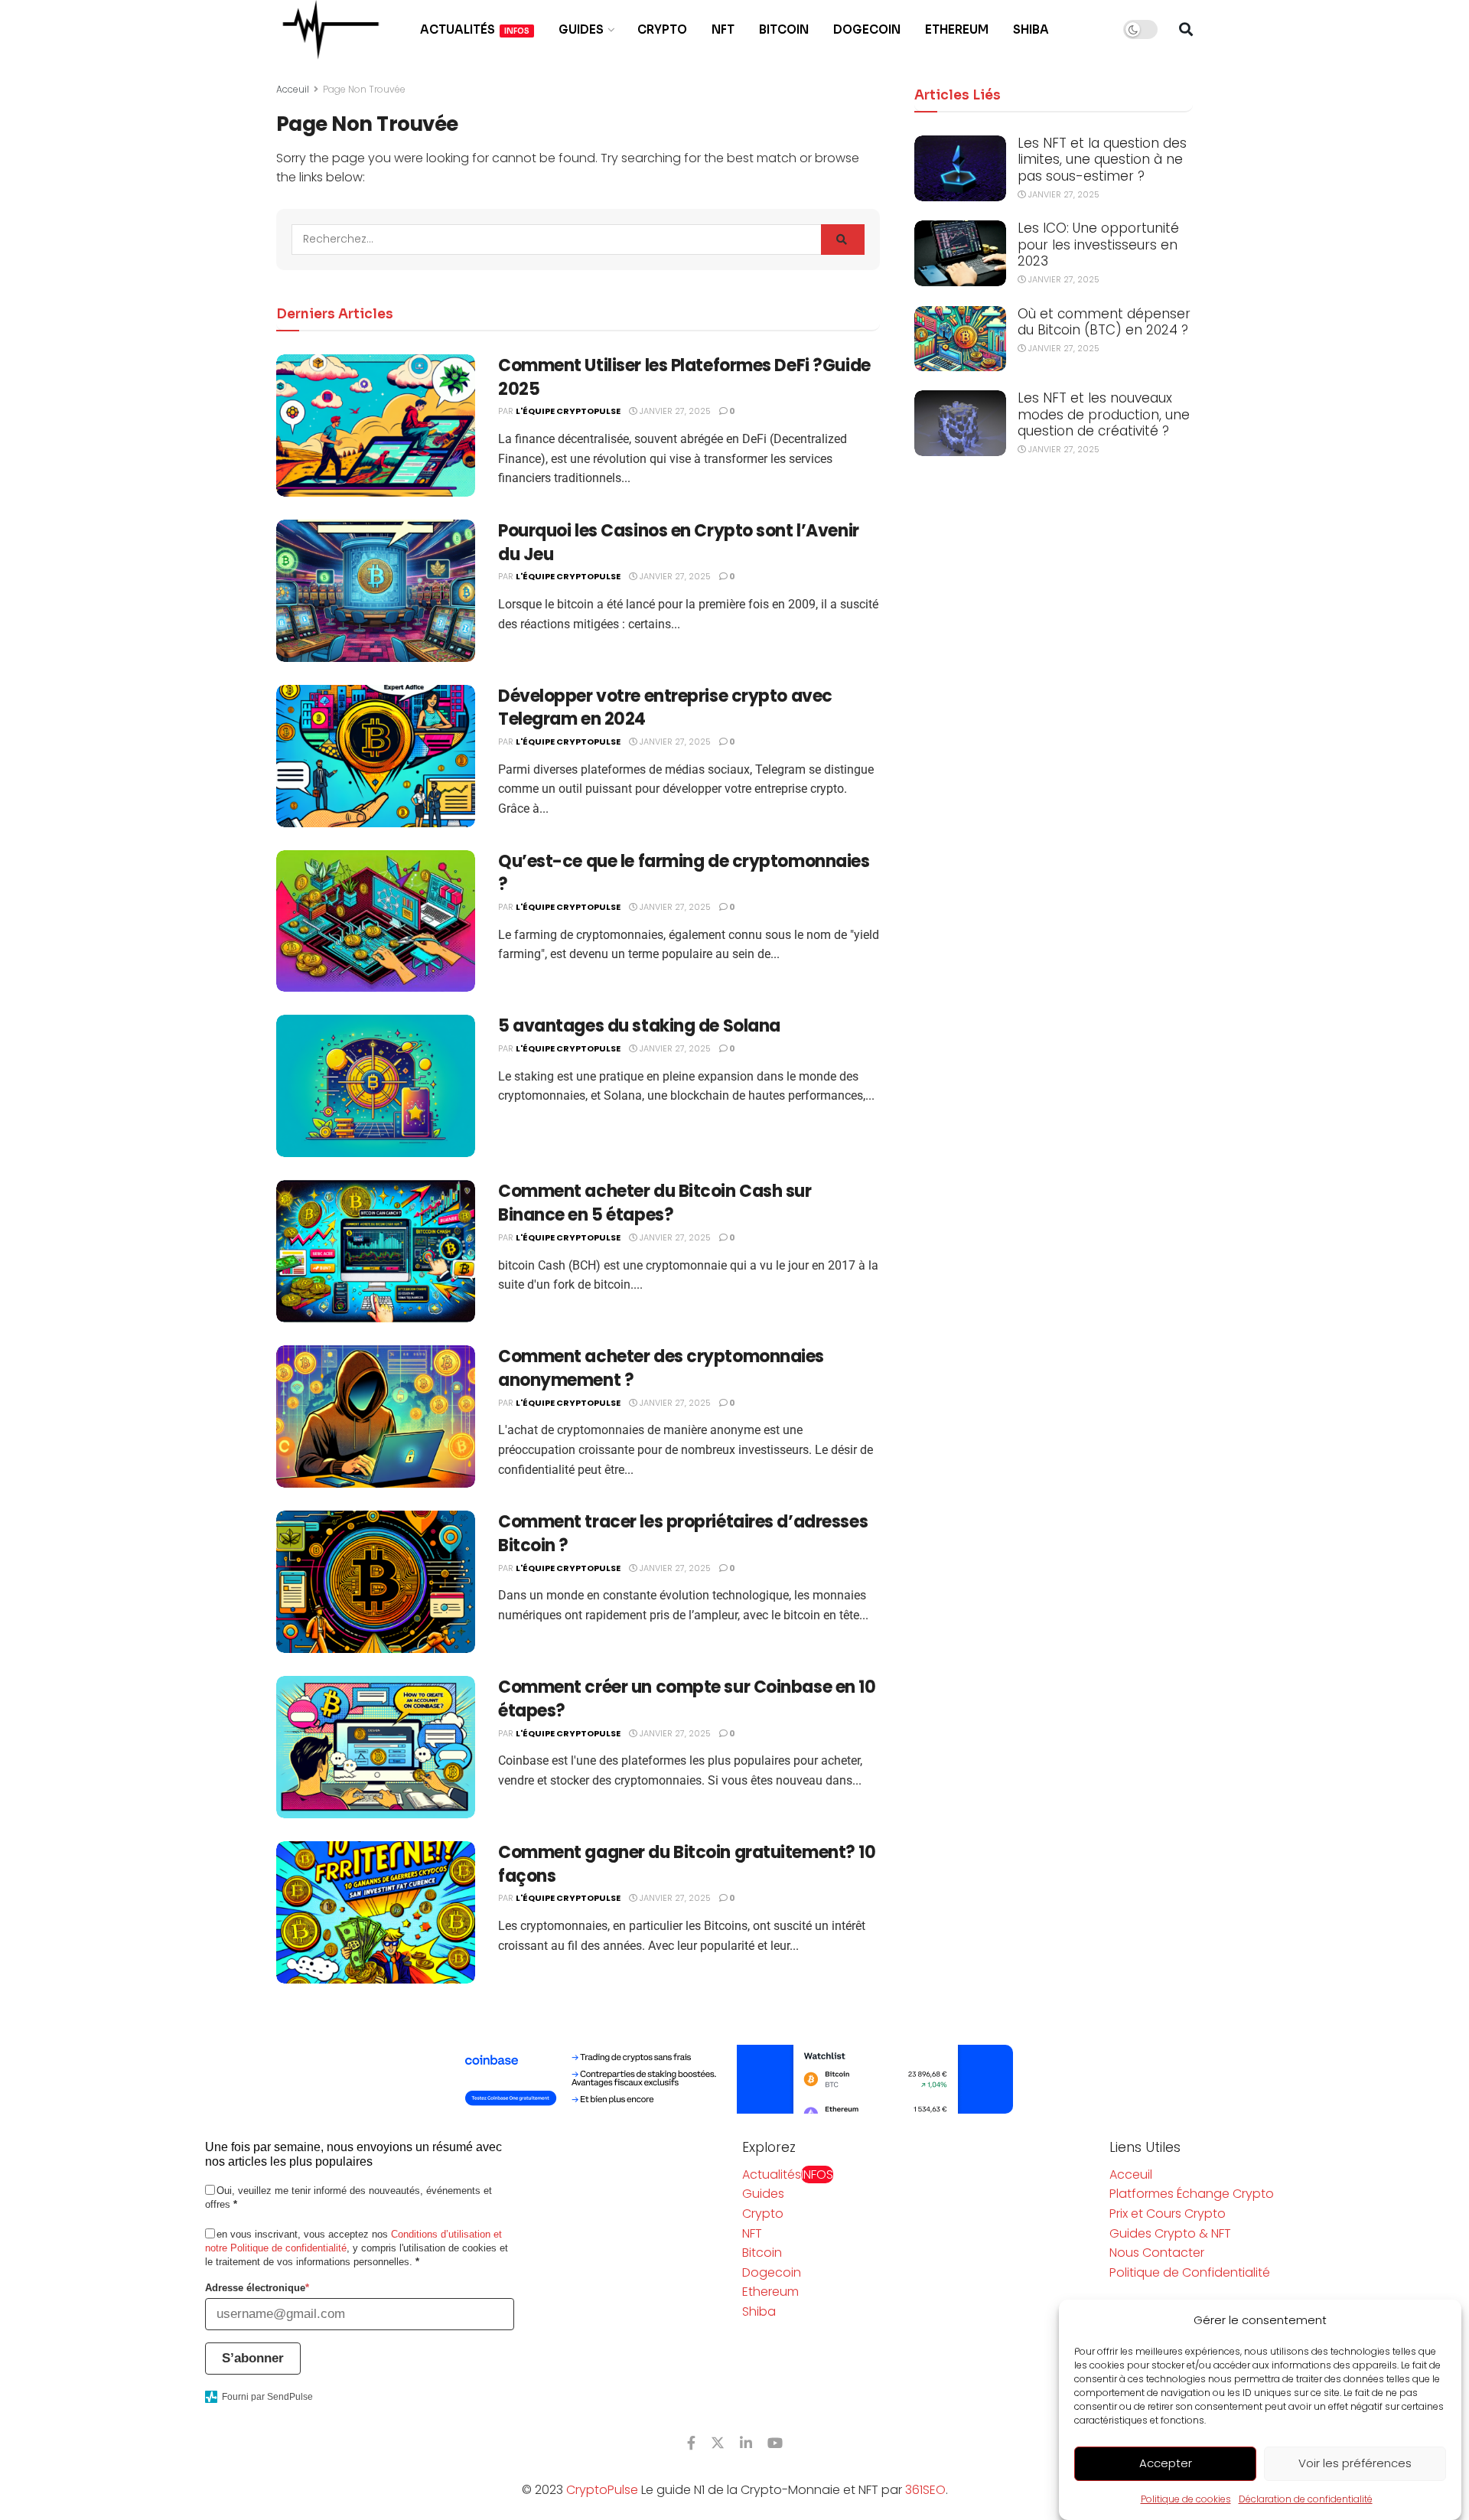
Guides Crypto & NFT (1170, 2233)
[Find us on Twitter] (718, 2443)
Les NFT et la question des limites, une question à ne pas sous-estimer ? (1102, 160)
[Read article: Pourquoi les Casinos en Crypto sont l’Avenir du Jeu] (376, 591)
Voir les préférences (1355, 2464)
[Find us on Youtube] (775, 2443)
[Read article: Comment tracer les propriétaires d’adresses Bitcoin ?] (376, 1582)
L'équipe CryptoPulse (568, 411)
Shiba (1031, 29)
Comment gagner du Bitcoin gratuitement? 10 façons (687, 1864)
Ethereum (957, 29)
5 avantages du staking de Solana (639, 1026)
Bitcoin (784, 29)
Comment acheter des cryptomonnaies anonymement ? (661, 1368)
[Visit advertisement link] (734, 2079)
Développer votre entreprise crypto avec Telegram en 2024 (665, 708)
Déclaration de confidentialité (1306, 2499)
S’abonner (253, 2358)
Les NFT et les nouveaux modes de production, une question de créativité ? (1104, 414)
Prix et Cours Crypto (1168, 2214)
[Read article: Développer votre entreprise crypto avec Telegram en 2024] (376, 756)
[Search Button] (1186, 30)
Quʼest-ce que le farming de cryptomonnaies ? (684, 873)
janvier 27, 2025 (674, 411)
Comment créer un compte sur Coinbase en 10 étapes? (687, 1699)
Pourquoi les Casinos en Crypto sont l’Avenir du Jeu (679, 543)
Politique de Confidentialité (1190, 2272)
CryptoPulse (602, 2490)
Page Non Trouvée (364, 89)
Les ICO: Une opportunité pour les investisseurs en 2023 (1098, 245)
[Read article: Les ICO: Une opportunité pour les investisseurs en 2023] (960, 253)
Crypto (662, 29)
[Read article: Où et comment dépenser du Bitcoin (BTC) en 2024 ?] (960, 339)
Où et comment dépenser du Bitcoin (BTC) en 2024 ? (1104, 322)
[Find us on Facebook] (691, 2443)
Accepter (1166, 2464)
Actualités (475, 29)
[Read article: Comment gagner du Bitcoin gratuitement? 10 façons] (376, 1912)
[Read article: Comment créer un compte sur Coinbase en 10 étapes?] (376, 1747)
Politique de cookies (1186, 2499)
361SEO (925, 2490)
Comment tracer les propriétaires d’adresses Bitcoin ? (683, 1534)
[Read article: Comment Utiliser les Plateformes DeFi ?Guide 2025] (376, 425)
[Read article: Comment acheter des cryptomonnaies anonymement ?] (376, 1416)
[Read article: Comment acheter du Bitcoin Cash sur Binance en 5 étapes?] (376, 1251)
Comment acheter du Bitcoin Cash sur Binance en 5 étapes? (655, 1203)
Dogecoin (867, 29)
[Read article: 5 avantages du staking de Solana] (376, 1086)
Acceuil (293, 89)
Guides (581, 29)
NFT (723, 29)
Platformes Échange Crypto (1192, 2194)
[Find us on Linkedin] (746, 2443)
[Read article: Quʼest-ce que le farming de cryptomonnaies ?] (376, 921)
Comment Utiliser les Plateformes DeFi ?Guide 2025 (684, 377)
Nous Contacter (1157, 2253)
